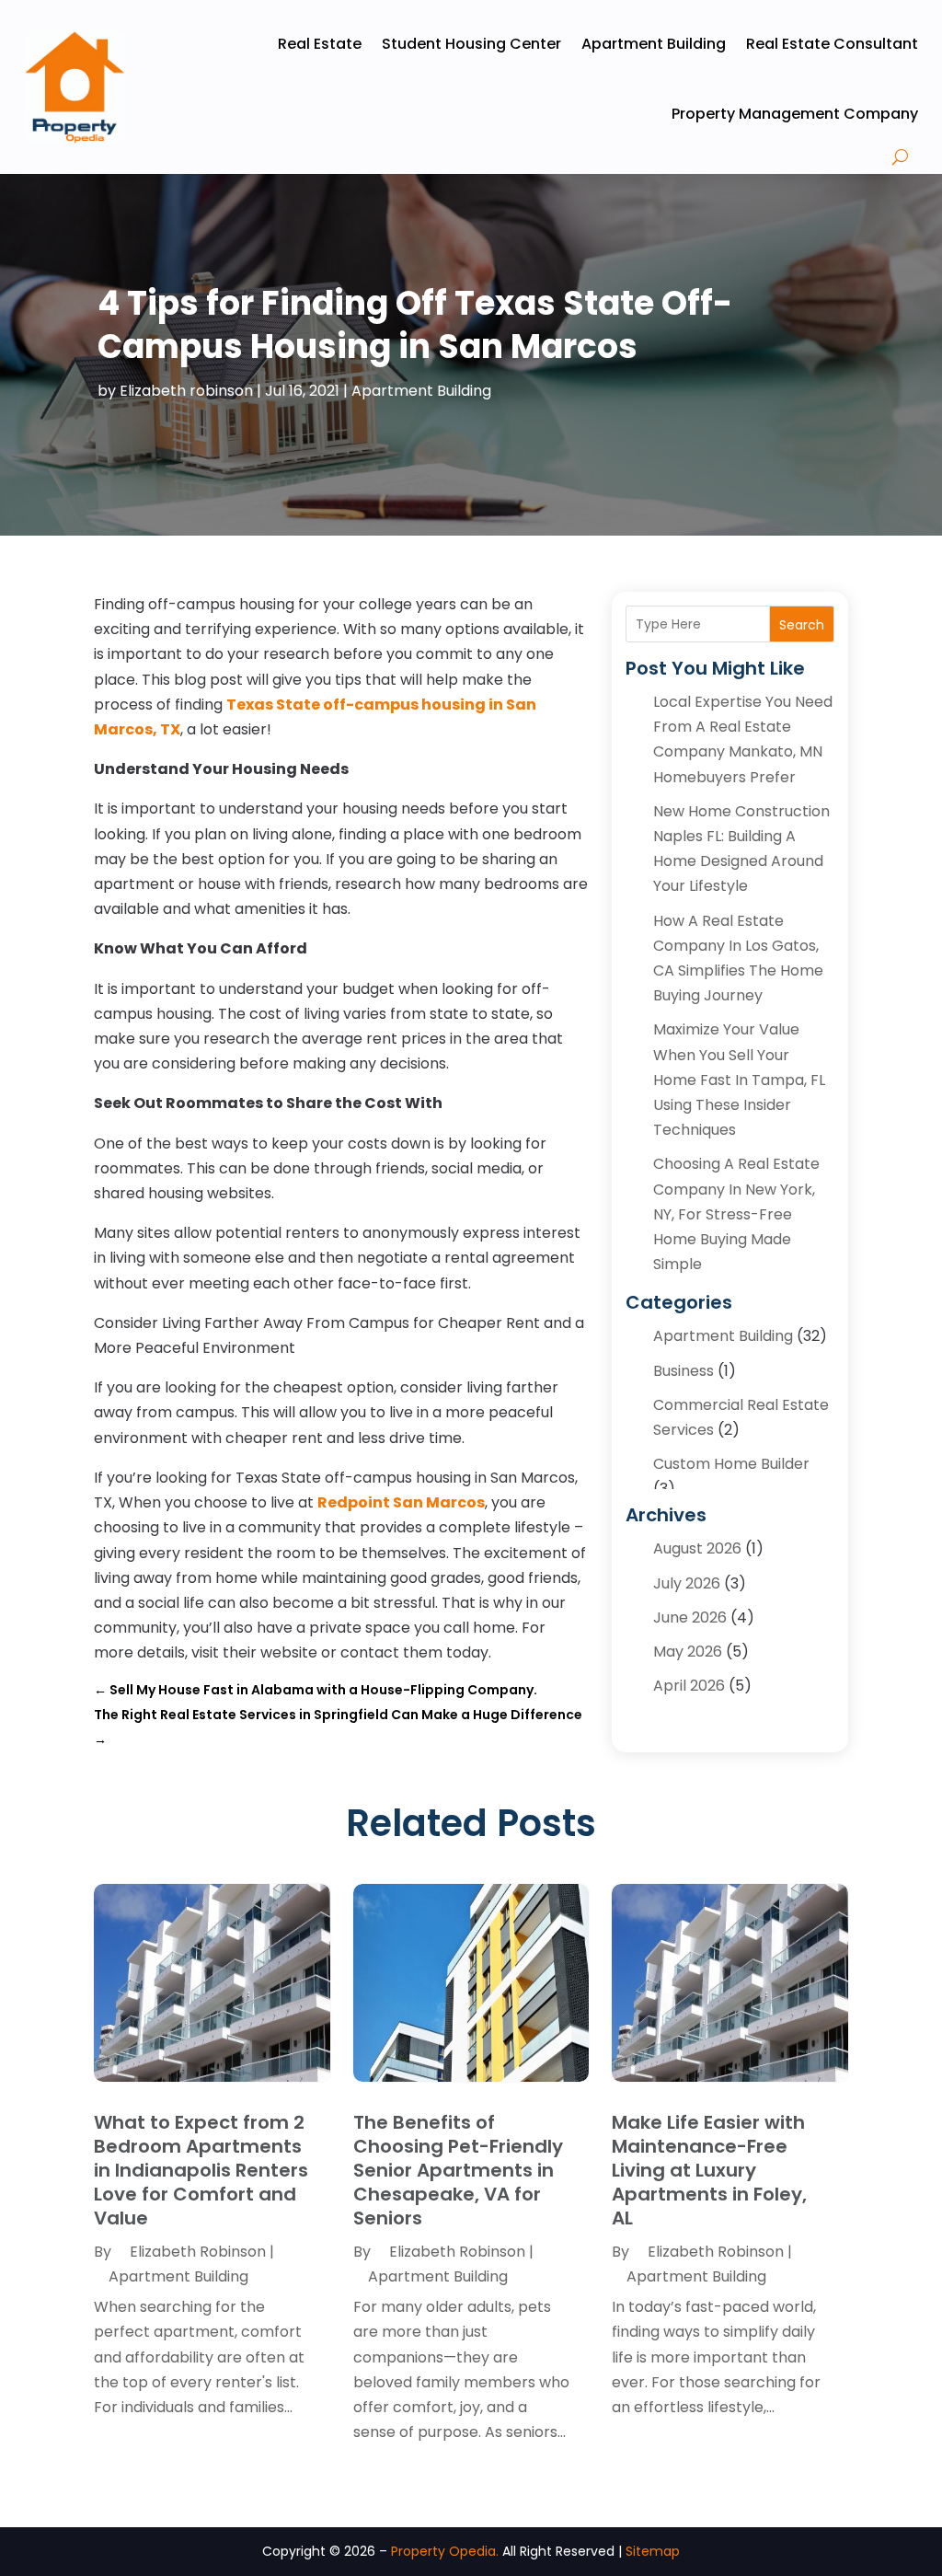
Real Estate (320, 44)
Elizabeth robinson (186, 391)
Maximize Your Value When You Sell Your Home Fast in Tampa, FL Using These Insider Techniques (739, 1080)
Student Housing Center (471, 44)
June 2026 (690, 1617)
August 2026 (697, 1548)
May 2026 (688, 1652)
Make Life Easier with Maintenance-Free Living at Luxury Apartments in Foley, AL (709, 2170)
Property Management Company (795, 114)
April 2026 (689, 1686)
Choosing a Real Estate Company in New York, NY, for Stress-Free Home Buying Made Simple (736, 1214)
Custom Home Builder (731, 1464)
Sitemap (653, 2551)
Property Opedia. (445, 2551)
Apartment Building (654, 44)
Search (802, 625)
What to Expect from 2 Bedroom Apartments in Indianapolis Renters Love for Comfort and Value (201, 2170)
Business (684, 1371)
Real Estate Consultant (832, 44)
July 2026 (687, 1583)
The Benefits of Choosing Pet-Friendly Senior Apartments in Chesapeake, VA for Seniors (458, 2170)
